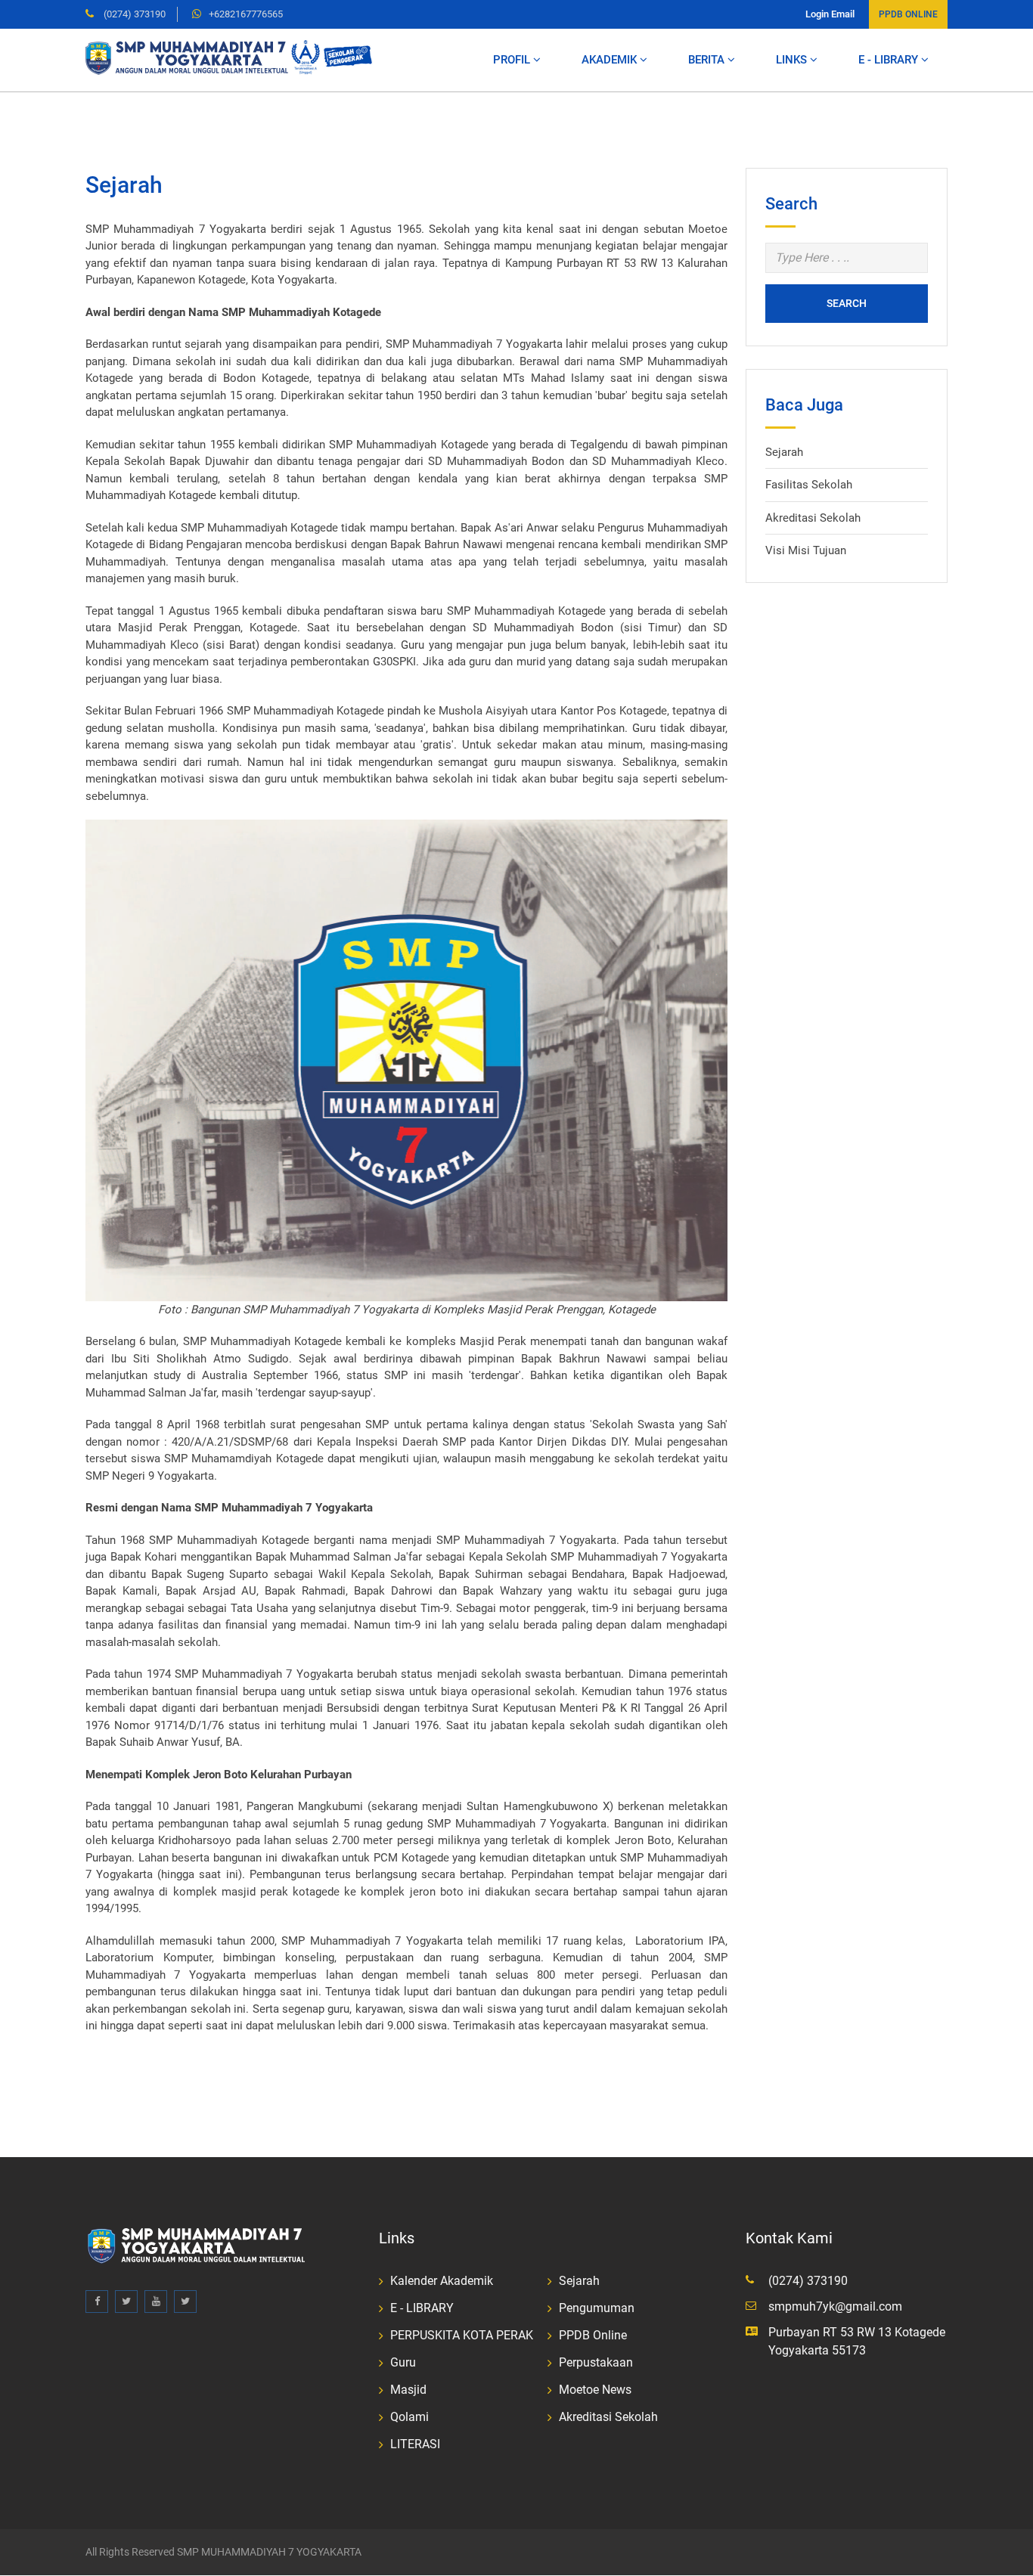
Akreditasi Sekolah (813, 518)
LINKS (793, 60)
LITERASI (415, 2444)
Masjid (408, 2390)
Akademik (611, 60)
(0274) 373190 (133, 14)
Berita (708, 60)
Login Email (830, 14)
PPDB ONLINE (908, 14)
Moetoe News (595, 2390)
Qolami (409, 2417)
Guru (403, 2362)
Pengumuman (597, 2308)
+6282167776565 (246, 14)
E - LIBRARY (890, 60)
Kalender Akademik (442, 2281)
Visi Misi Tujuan (806, 550)
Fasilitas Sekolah (809, 485)
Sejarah (784, 452)
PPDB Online (593, 2335)
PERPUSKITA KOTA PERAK (462, 2335)
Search (847, 303)
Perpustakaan (596, 2362)
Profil (513, 60)
